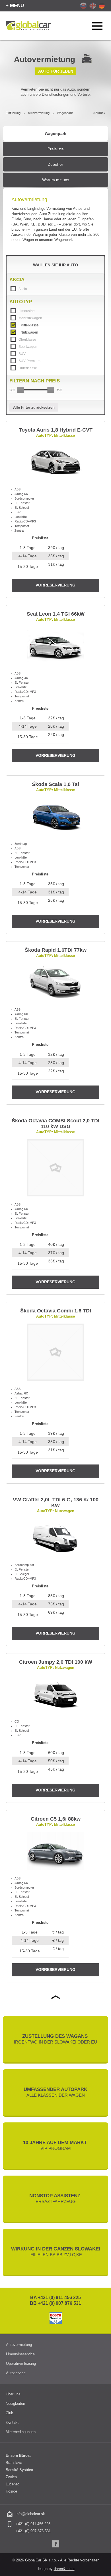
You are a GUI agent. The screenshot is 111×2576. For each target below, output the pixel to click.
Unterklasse (28, 368)
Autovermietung (39, 113)
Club (9, 2413)
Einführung (13, 113)
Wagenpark (55, 133)
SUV (22, 354)
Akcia (23, 289)
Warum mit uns (56, 180)
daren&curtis (64, 2569)
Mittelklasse (30, 325)
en (93, 6)
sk (83, 6)
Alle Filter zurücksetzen (34, 407)
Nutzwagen (29, 332)
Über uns (13, 2394)
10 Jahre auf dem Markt (56, 2145)
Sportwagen (28, 347)
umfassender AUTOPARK (55, 2092)
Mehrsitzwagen (30, 318)
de (102, 6)
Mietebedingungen (21, 2432)
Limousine (27, 311)
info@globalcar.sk (30, 2514)
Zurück (100, 113)
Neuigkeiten (15, 2404)
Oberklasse (27, 340)
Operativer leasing (21, 2364)
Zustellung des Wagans (55, 2039)
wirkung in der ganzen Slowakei (56, 2252)
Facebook (56, 2544)
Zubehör (55, 164)
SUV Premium (29, 361)
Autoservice (16, 2373)
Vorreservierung (55, 585)
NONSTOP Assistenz (55, 2198)
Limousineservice (20, 2354)
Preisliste (56, 149)
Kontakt (12, 2422)
